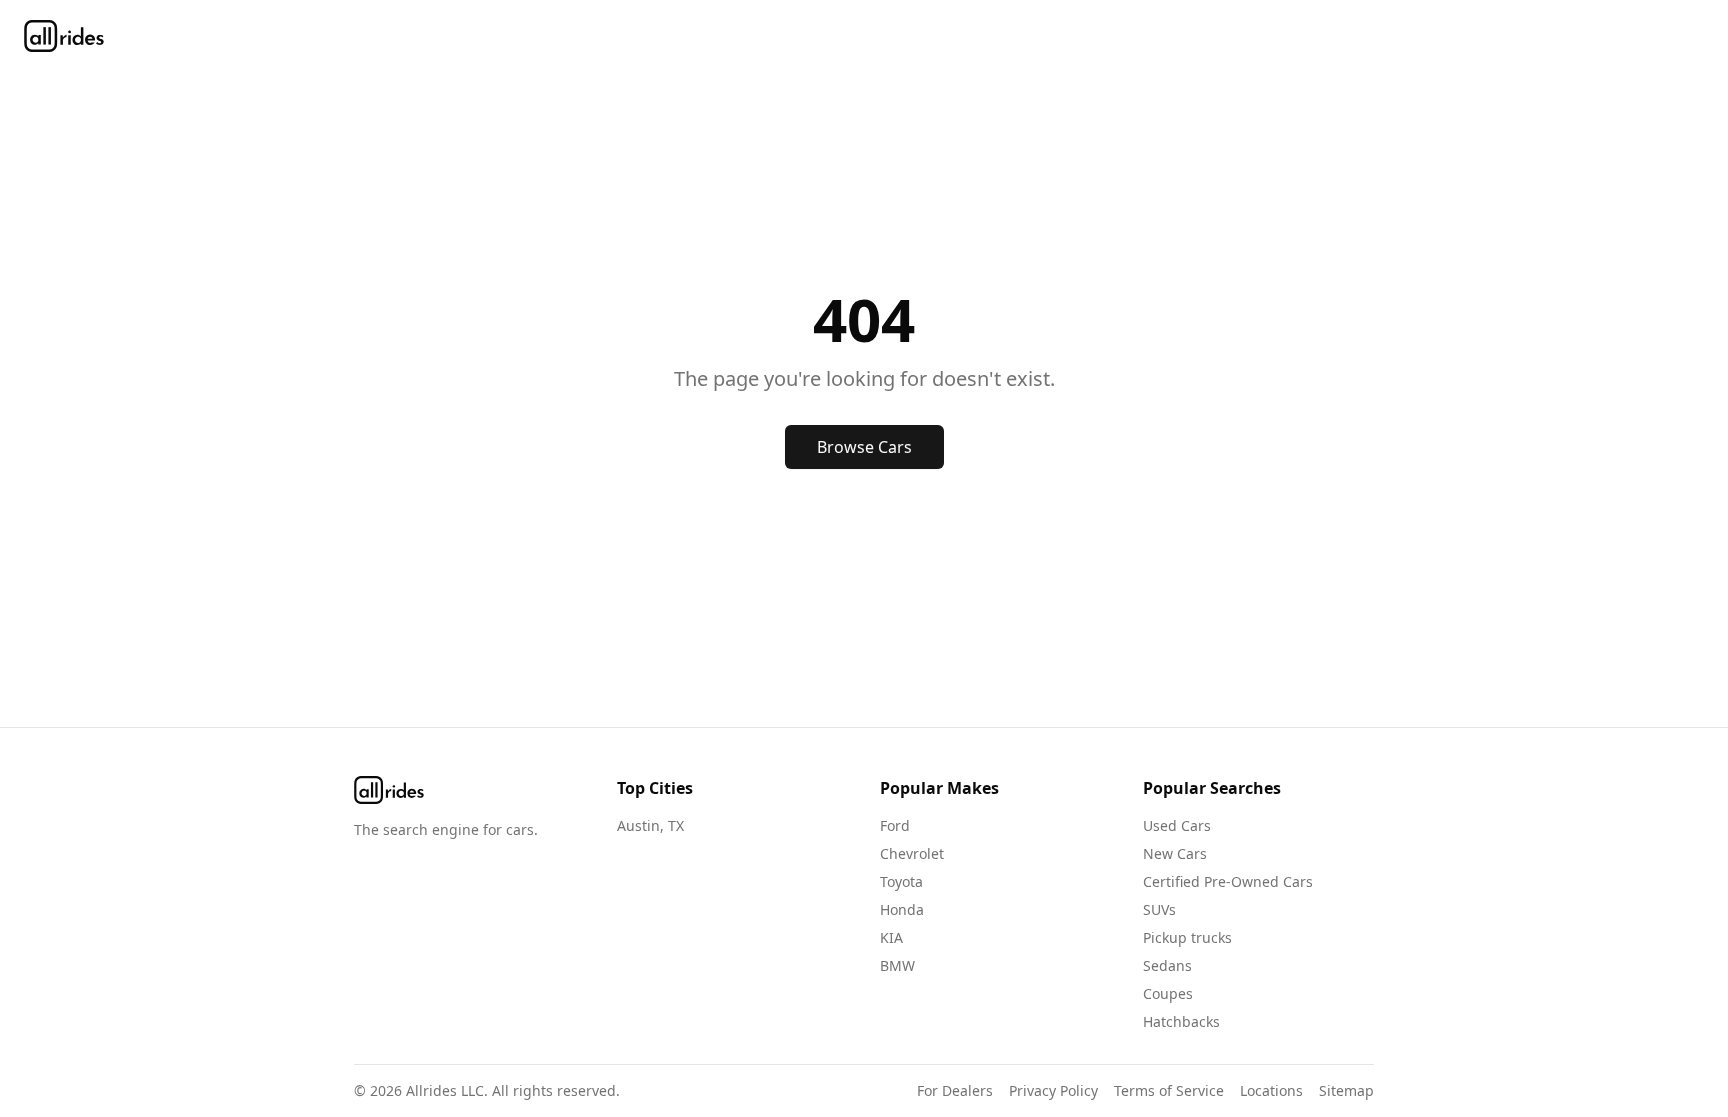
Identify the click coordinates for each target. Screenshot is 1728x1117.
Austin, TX (650, 825)
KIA (891, 937)
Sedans (1167, 965)
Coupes (1168, 993)
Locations (1271, 1090)
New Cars (1175, 853)
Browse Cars (864, 447)
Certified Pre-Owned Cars (1228, 881)
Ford (895, 825)
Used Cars (1177, 825)
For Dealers (955, 1090)
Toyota (901, 881)
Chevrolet (912, 853)
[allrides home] (64, 36)
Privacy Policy (1053, 1090)
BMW (897, 965)
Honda (902, 909)
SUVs (1159, 909)
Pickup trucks (1187, 937)
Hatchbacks (1181, 1021)
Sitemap (1346, 1090)
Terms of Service (1169, 1090)
